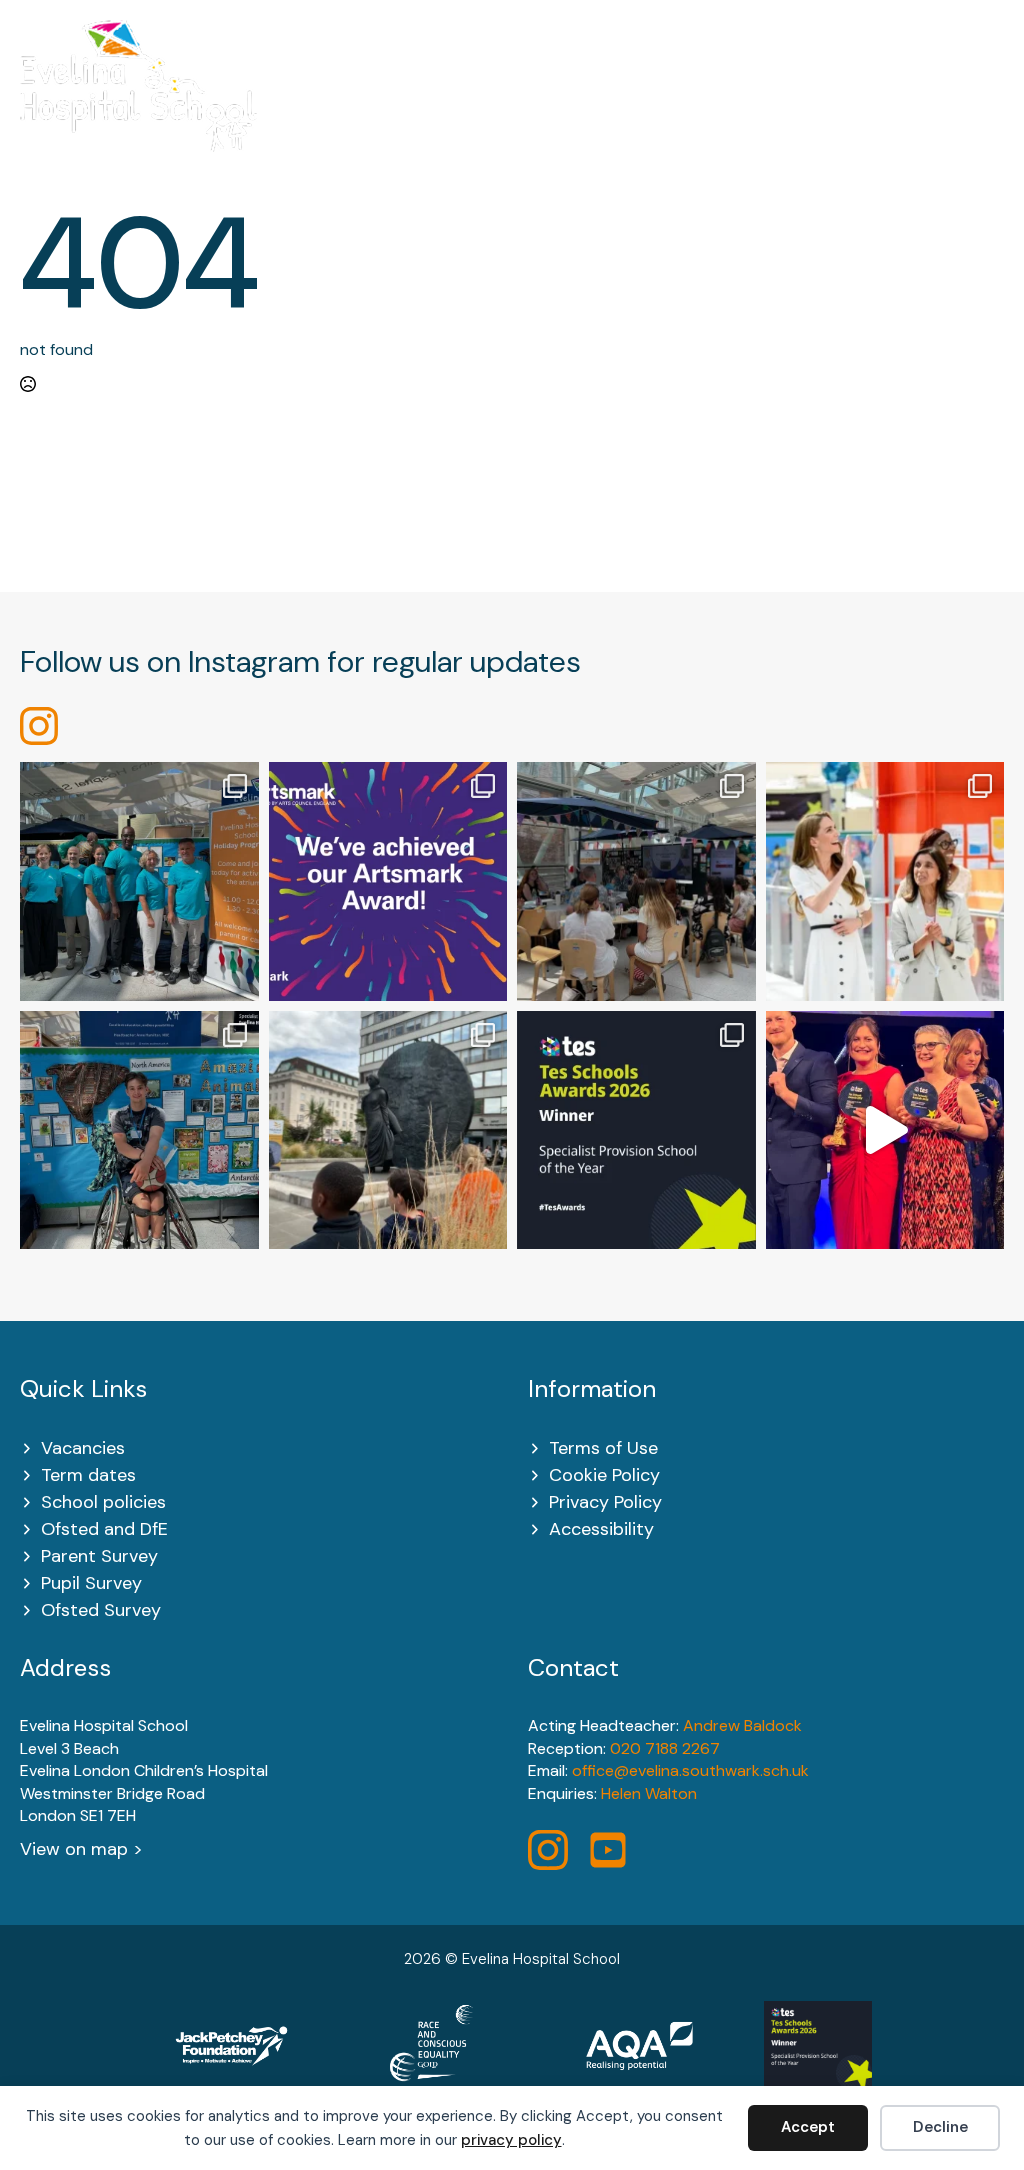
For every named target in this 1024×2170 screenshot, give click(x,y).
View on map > (81, 1849)
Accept (808, 2127)
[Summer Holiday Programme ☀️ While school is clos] (139, 881)
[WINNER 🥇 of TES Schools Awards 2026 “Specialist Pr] (885, 1130)
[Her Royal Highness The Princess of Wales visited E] (885, 881)
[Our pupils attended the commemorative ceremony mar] (388, 1130)
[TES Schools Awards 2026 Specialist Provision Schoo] (636, 1130)
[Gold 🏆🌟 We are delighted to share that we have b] (388, 881)
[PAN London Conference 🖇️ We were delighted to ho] (636, 881)
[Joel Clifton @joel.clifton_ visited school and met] (139, 1130)
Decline (940, 2127)
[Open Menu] (993, 98)
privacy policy (511, 2140)
